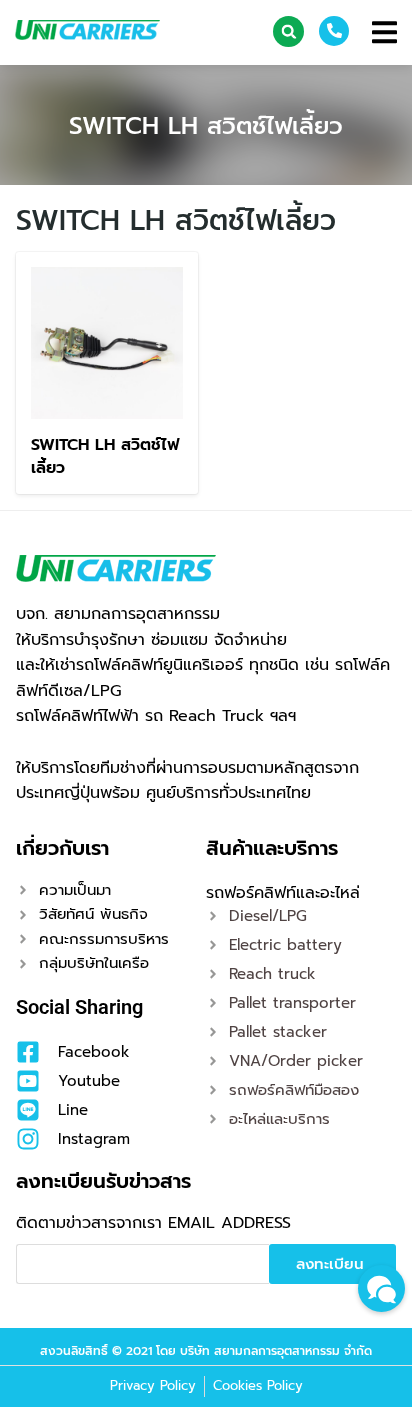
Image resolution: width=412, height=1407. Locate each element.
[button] (288, 31)
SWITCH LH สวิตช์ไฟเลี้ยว (206, 126)
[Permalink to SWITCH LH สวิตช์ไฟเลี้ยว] (107, 342)
